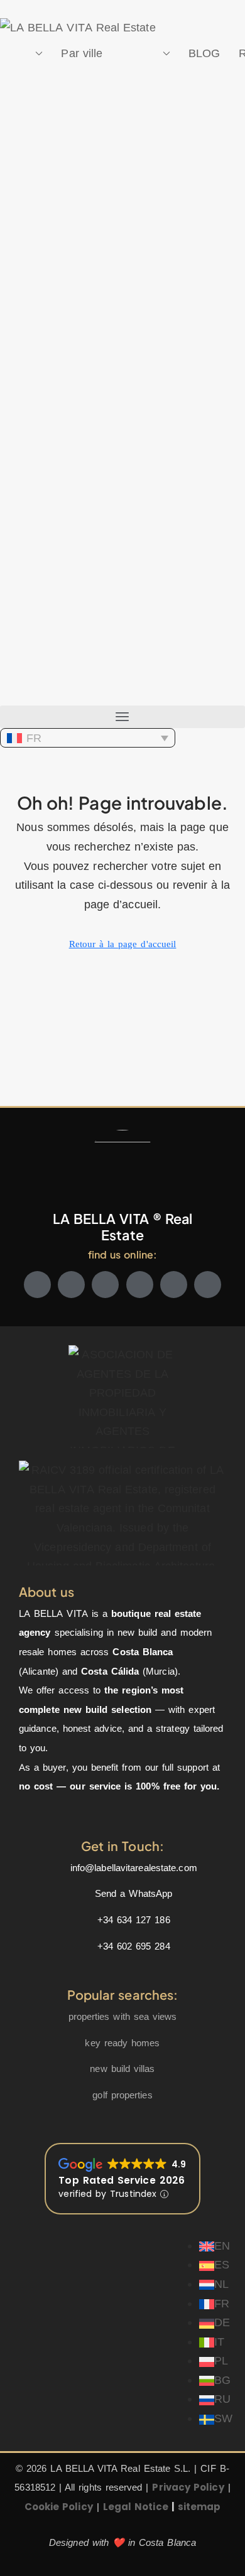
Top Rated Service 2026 (122, 2180)
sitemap (199, 2507)
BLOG (204, 53)
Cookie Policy (59, 2507)
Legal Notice (136, 2507)
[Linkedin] (174, 1285)
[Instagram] (105, 1285)
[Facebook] (37, 1285)
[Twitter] (71, 1285)
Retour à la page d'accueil (123, 944)
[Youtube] (140, 1285)
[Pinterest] (208, 1285)
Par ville (82, 53)
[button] (122, 717)
